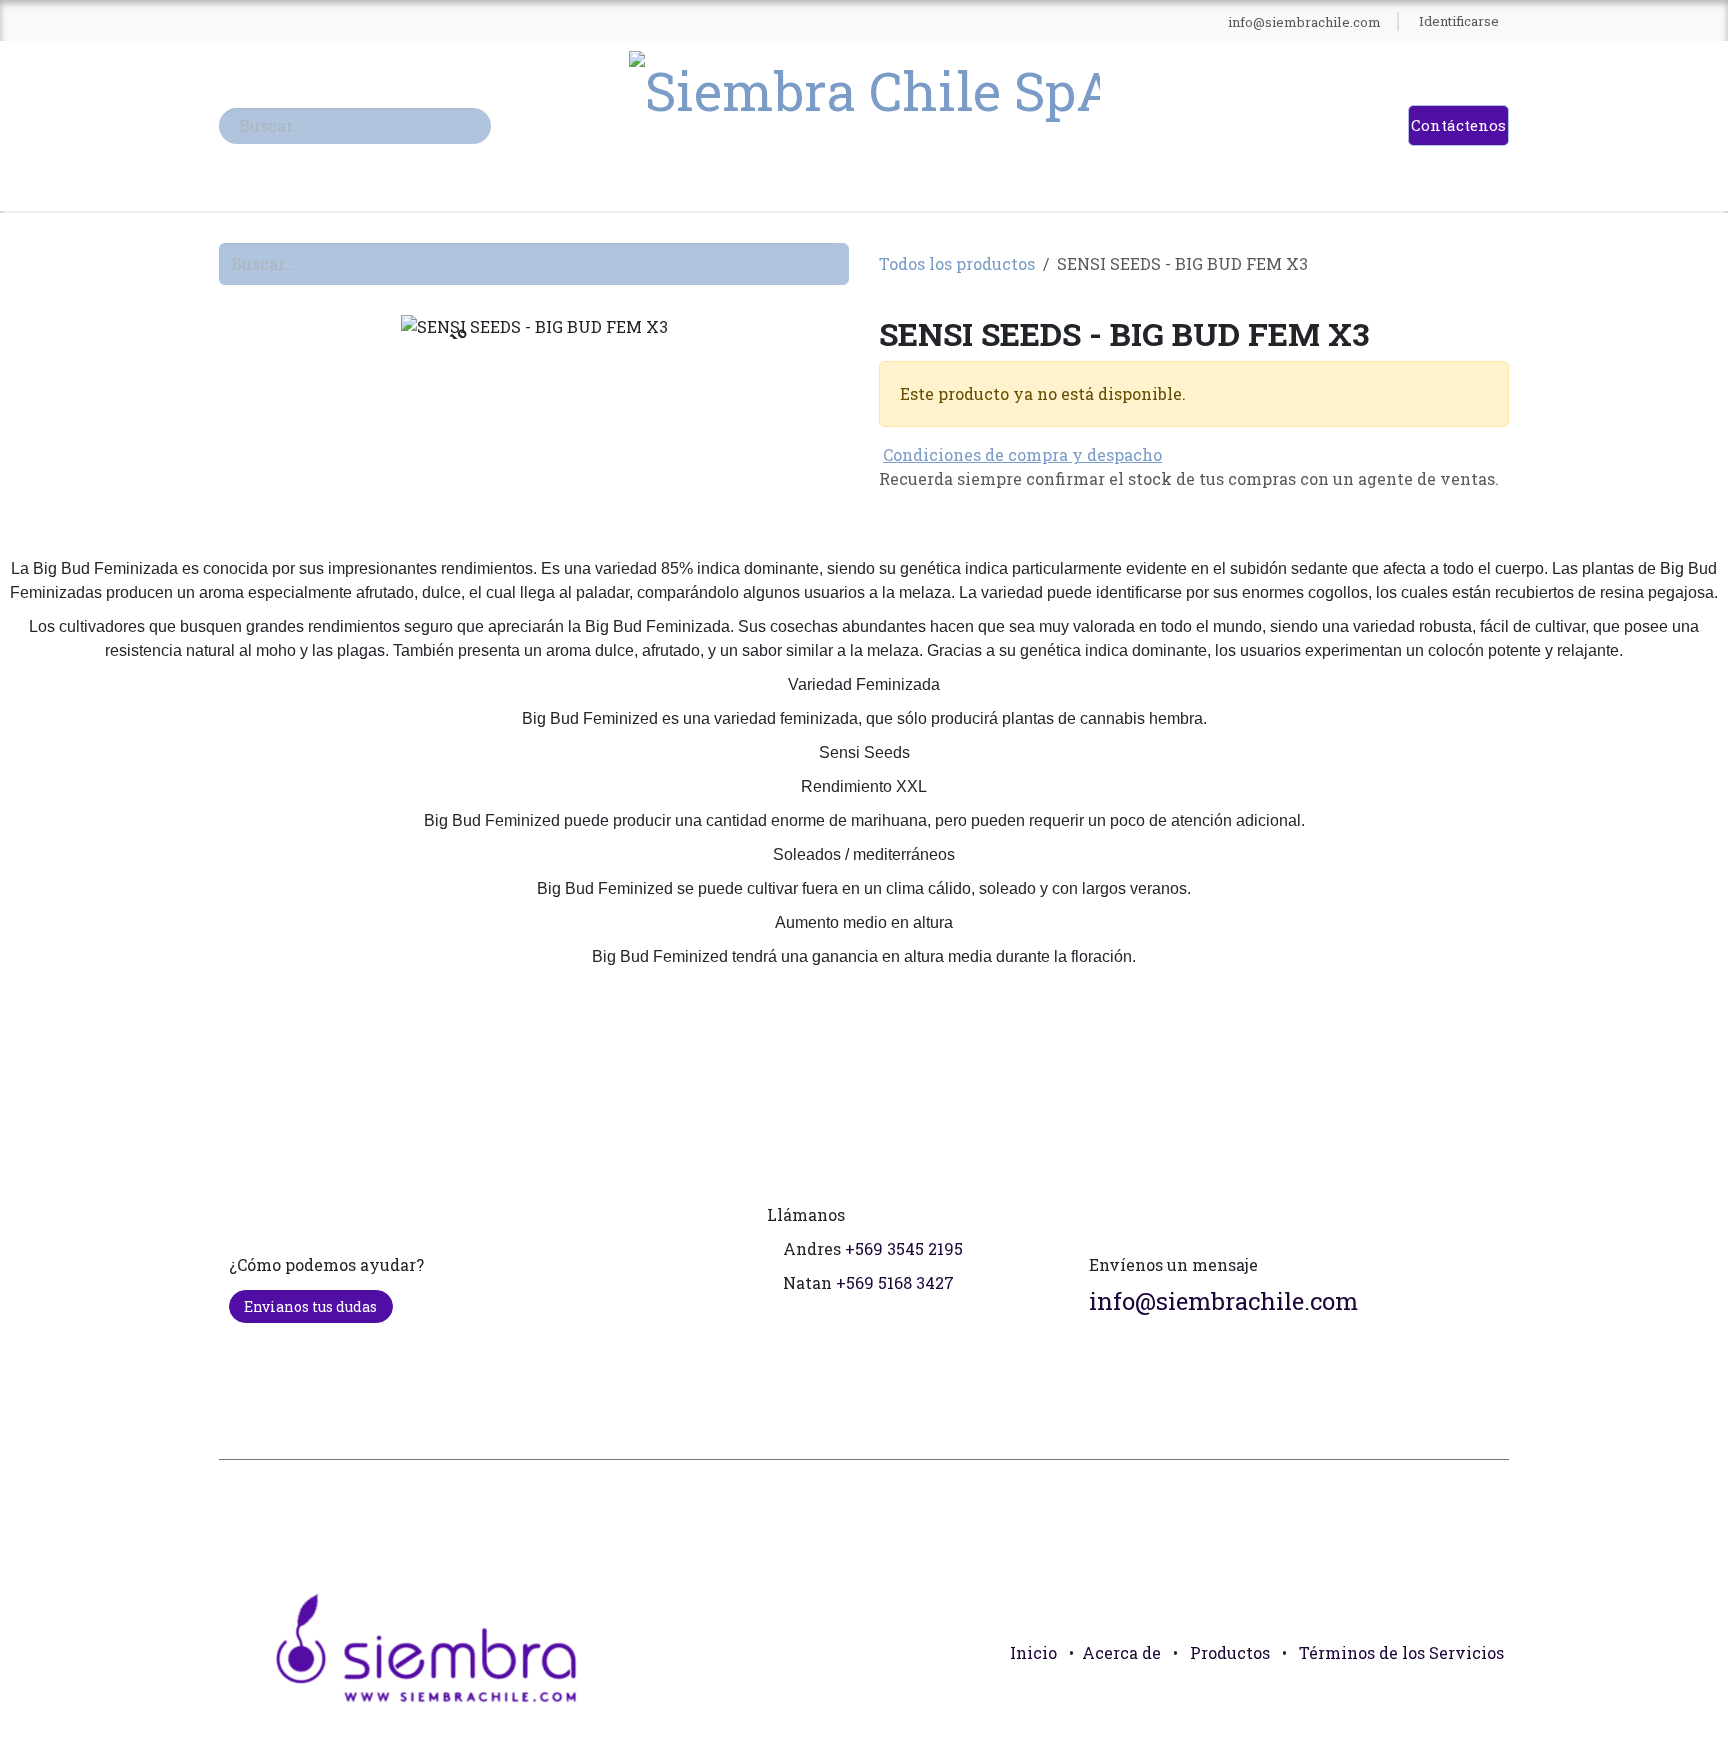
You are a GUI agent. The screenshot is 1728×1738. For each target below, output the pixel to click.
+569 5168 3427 (895, 1282)
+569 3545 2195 (904, 1248)
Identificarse (1459, 21)
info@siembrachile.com (1223, 1301)
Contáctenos (1458, 125)
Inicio (1033, 1652)
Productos (1230, 1652)
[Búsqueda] (482, 126)
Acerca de (1121, 1652)
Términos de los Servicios (1401, 1652)
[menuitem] (573, 22)
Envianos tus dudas (310, 1306)
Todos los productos (957, 263)
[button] (1485, 1698)
